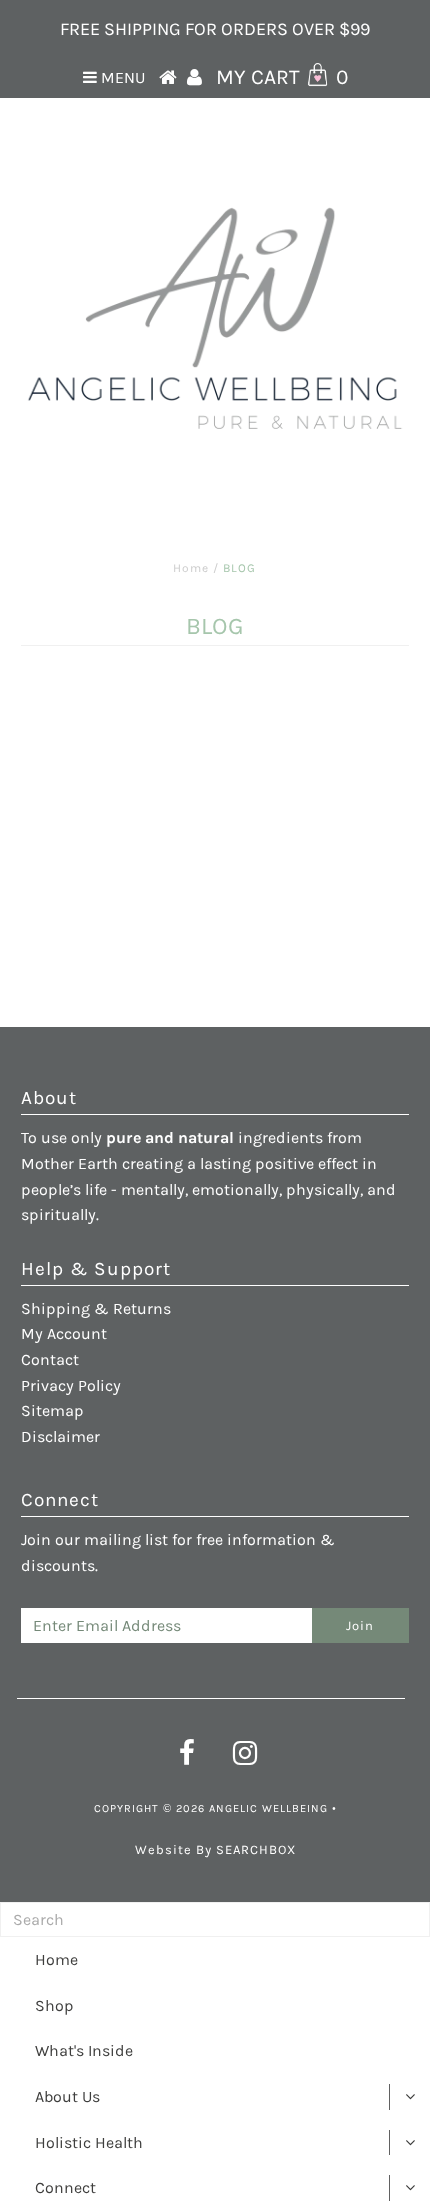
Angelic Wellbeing (268, 1808)
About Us (67, 2096)
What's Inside (84, 2050)
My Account (64, 1333)
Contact (50, 1359)
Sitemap (52, 1410)
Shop (54, 2005)
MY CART (282, 77)
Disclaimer (60, 1436)
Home (191, 568)
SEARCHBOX (256, 1849)
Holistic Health (89, 2142)
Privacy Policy (71, 1385)
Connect (65, 2187)
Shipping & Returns (96, 1308)
